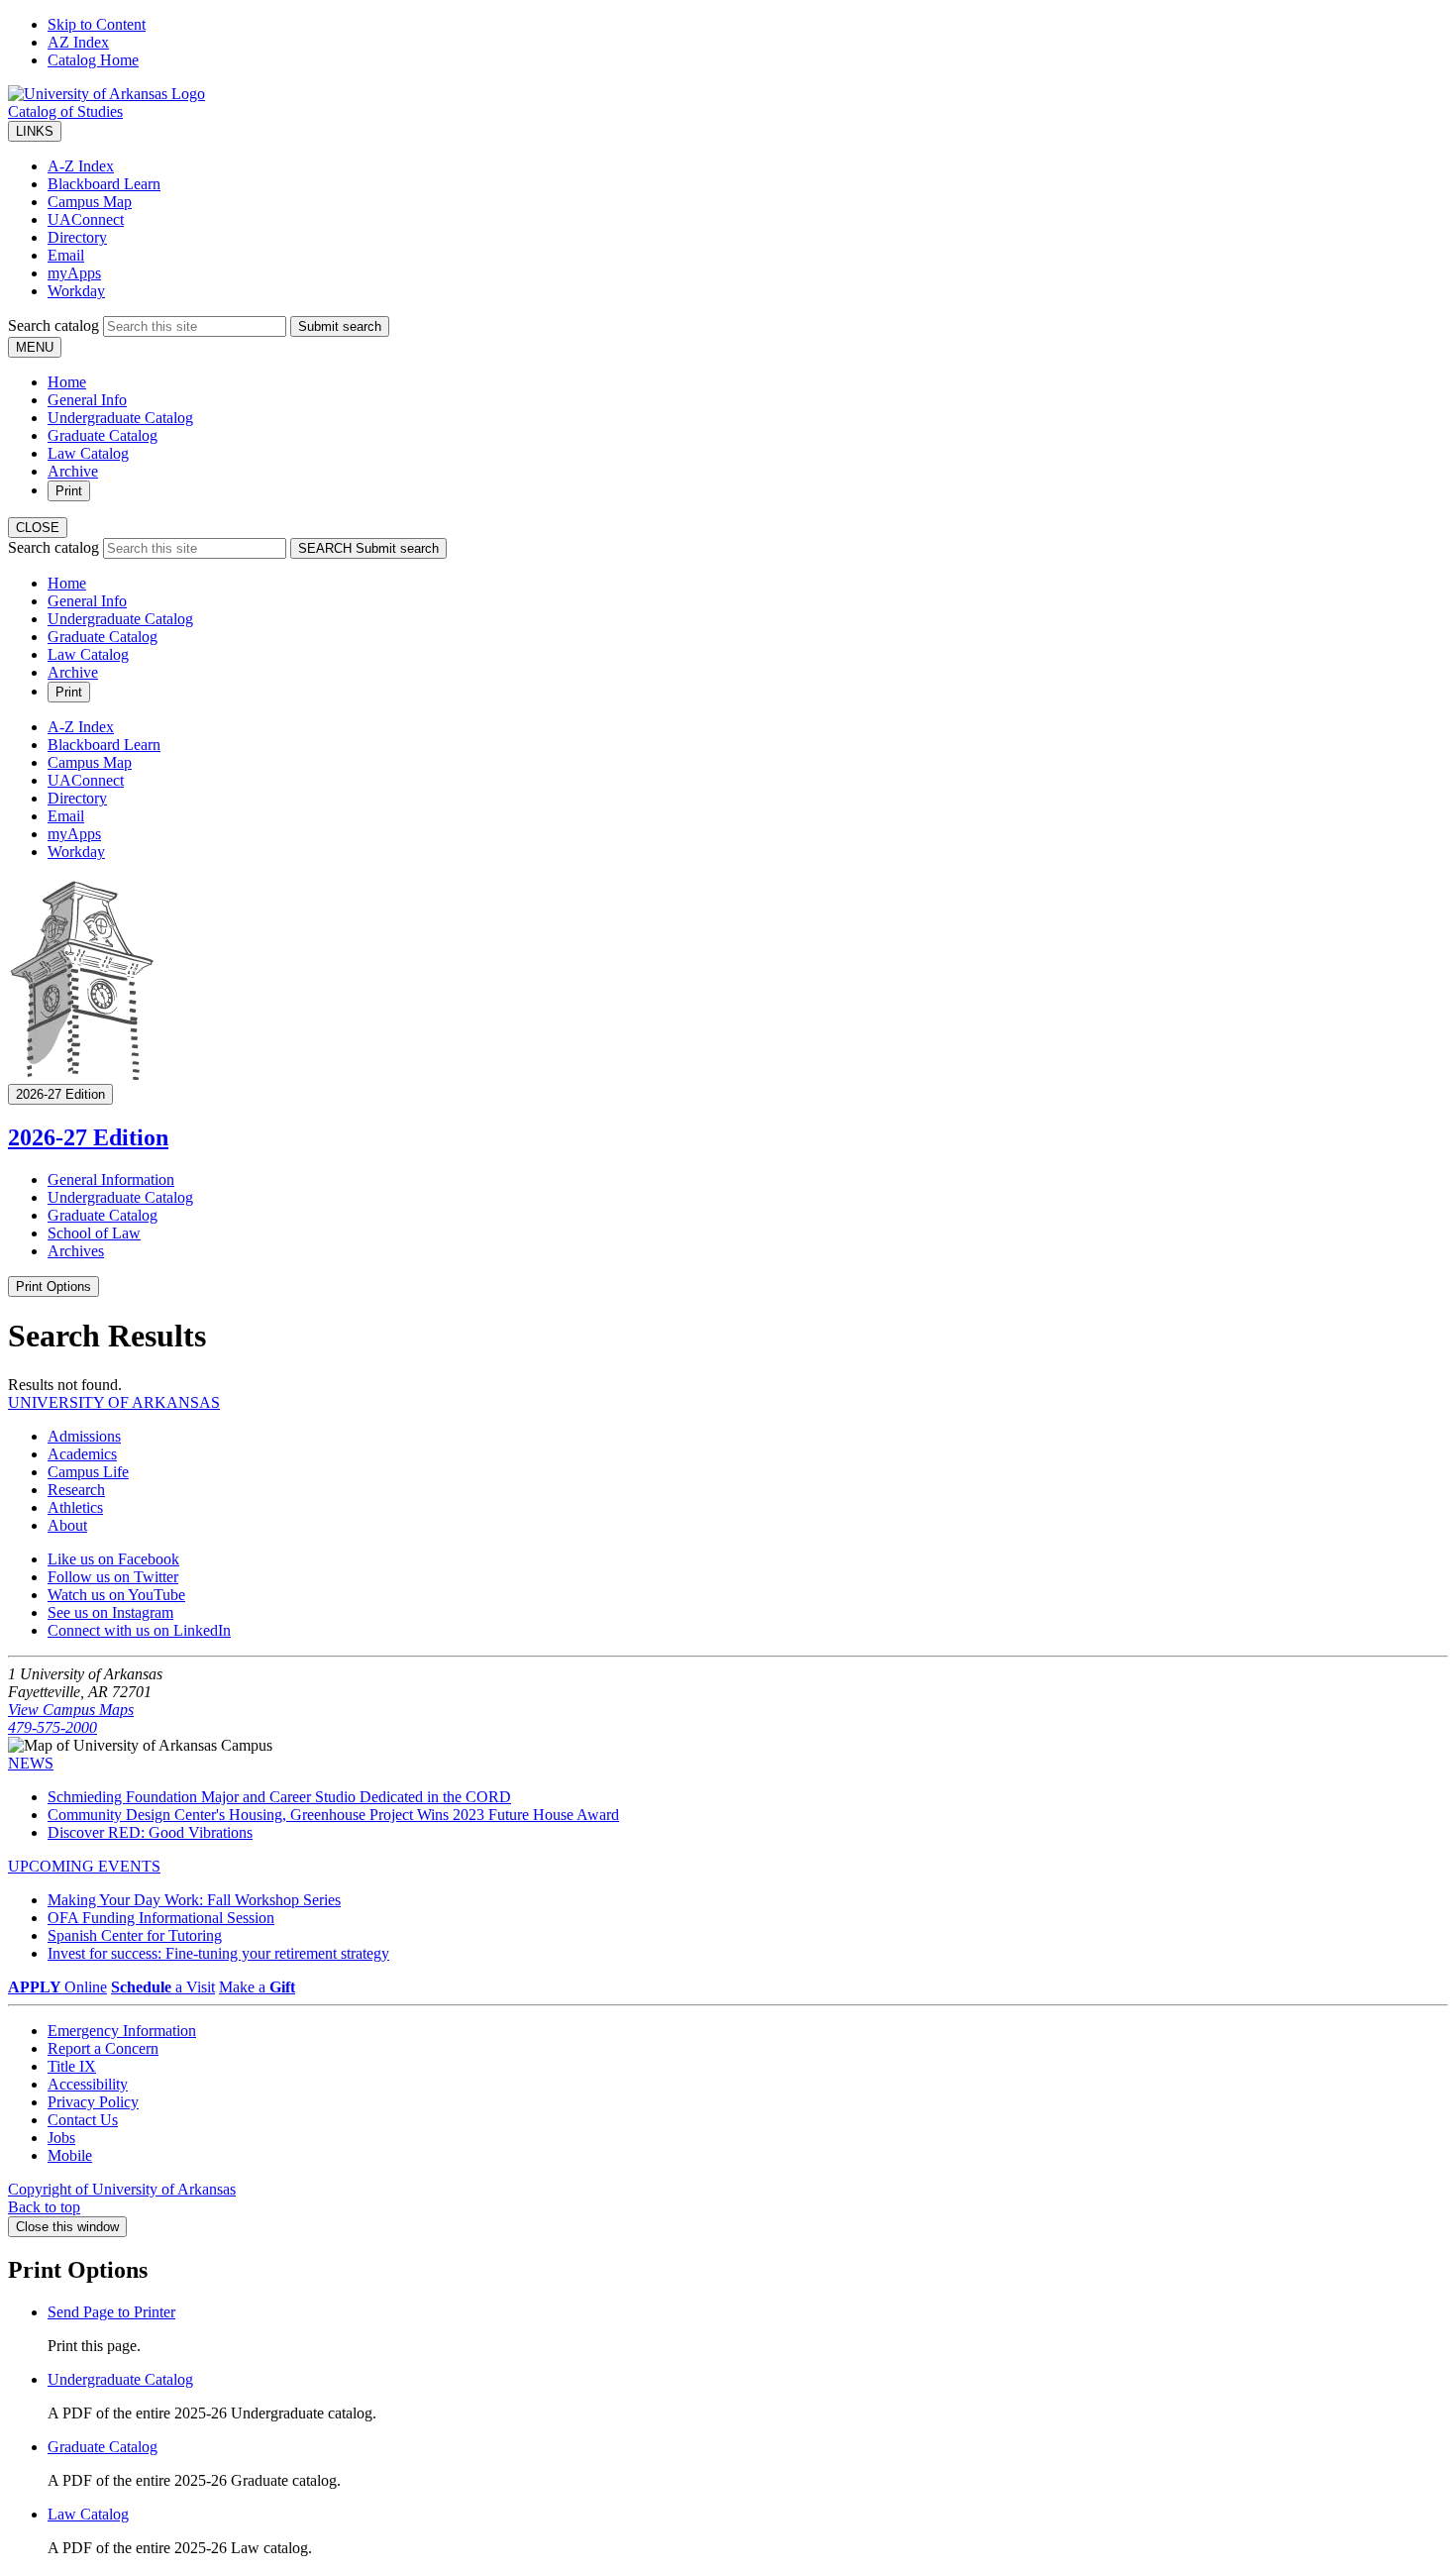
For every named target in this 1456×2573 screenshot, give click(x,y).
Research (76, 1490)
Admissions (84, 1436)
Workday (76, 291)
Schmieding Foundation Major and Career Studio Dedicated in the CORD (279, 1797)
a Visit (163, 1987)
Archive (73, 471)
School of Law (94, 1233)
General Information (111, 1179)
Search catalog (53, 325)
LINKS (35, 131)
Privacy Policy (93, 2102)
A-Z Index (81, 166)
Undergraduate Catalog (120, 418)
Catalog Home (93, 60)
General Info (87, 400)
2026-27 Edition (88, 1137)
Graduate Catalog (103, 435)
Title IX (72, 2066)
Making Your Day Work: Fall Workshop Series (194, 1900)
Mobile (70, 2155)
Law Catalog (88, 453)
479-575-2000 (52, 1727)
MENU (35, 347)
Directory (77, 237)
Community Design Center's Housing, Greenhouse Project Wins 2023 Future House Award (333, 1815)
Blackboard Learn (104, 184)
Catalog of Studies (65, 111)
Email (66, 255)
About (67, 1525)
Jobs (61, 2138)
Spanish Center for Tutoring (135, 1935)
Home (67, 382)
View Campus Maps (71, 1710)
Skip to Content (97, 24)
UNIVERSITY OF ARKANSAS (114, 1402)
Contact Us (83, 2120)
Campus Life (88, 1472)
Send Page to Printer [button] (111, 2312)
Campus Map (90, 202)
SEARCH (368, 548)
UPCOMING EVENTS (84, 1866)
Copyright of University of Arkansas (122, 2189)
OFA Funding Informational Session (161, 1918)
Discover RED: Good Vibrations (150, 1832)
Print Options (53, 1286)
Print (69, 491)
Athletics (75, 1507)
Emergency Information (122, 2031)
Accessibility (88, 2084)
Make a (257, 1987)
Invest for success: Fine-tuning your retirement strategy (218, 1953)
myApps (74, 273)
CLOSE (38, 528)
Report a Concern (103, 2048)
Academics (82, 1454)
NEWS (31, 1763)
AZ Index (78, 42)
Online (57, 1987)
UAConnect (86, 219)
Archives (76, 1251)
